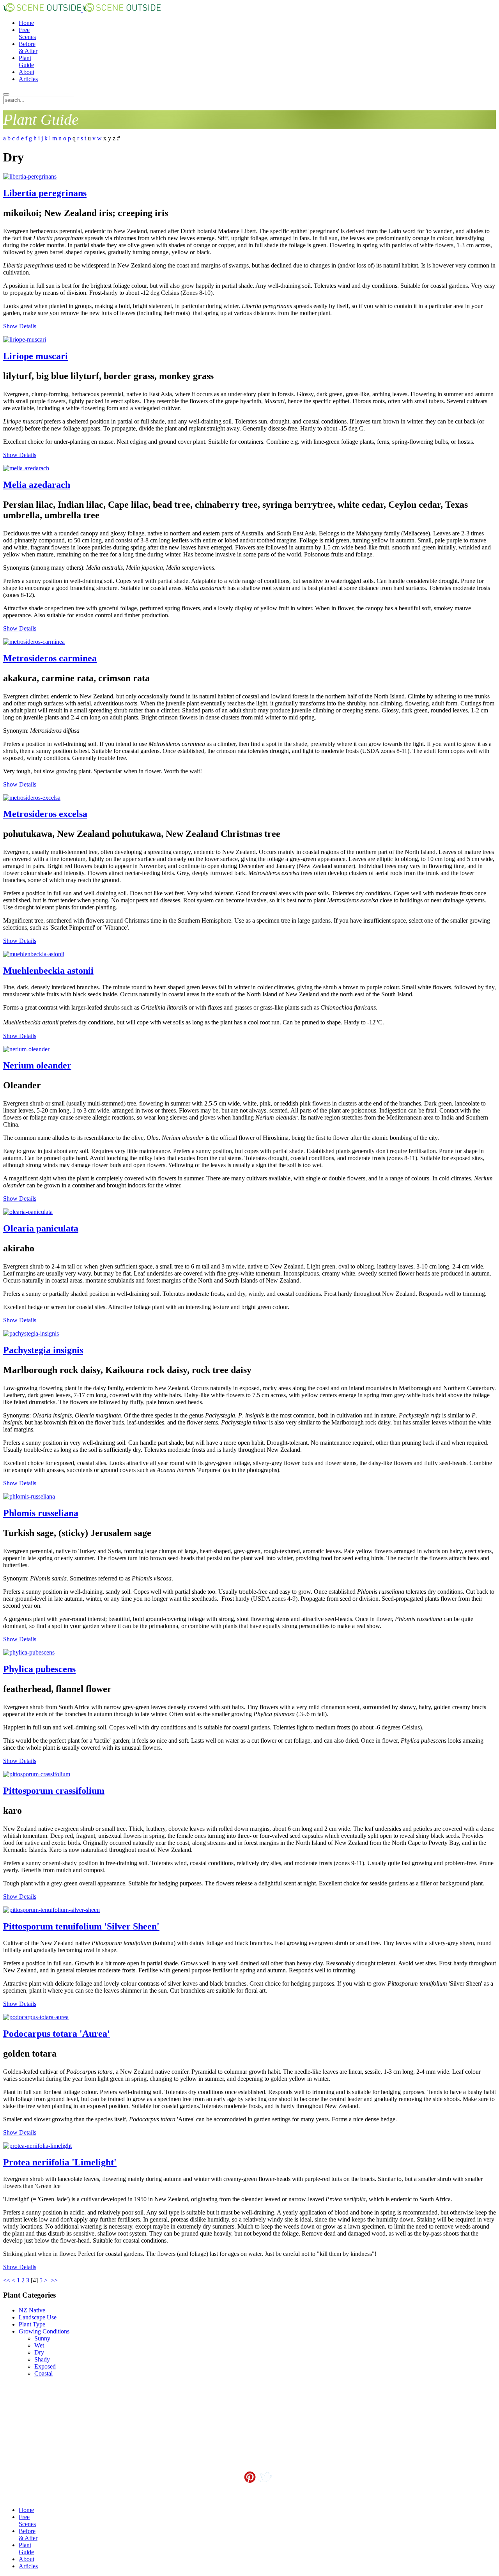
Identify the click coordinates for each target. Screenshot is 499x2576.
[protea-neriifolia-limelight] (37, 2146)
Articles (28, 79)
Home (26, 23)
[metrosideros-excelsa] (32, 798)
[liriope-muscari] (25, 339)
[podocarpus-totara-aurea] (36, 2017)
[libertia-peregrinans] (30, 176)
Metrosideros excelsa (45, 814)
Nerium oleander (37, 1065)
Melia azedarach (37, 485)
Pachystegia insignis (43, 1350)
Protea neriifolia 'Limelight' (60, 2162)
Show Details (20, 326)
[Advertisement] (42, 2422)
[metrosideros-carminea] (34, 642)
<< (7, 2280)
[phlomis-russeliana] (29, 1496)
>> (55, 2280)
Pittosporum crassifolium (54, 1791)
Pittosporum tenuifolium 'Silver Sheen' (81, 1926)
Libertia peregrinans (45, 193)
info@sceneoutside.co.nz (267, 2490)
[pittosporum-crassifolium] (37, 1774)
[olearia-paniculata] (28, 1212)
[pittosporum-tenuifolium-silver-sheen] (51, 1910)
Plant (26, 61)
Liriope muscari (35, 356)
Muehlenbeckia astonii (48, 971)
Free (27, 33)
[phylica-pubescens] (29, 1652)
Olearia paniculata (41, 1228)
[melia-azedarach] (26, 468)
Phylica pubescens (39, 1669)
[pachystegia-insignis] (31, 1333)
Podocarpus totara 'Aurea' (57, 2034)
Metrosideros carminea (50, 658)
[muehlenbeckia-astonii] (34, 954)
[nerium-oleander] (26, 1049)
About (27, 72)
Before (28, 47)
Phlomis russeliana (41, 1513)
